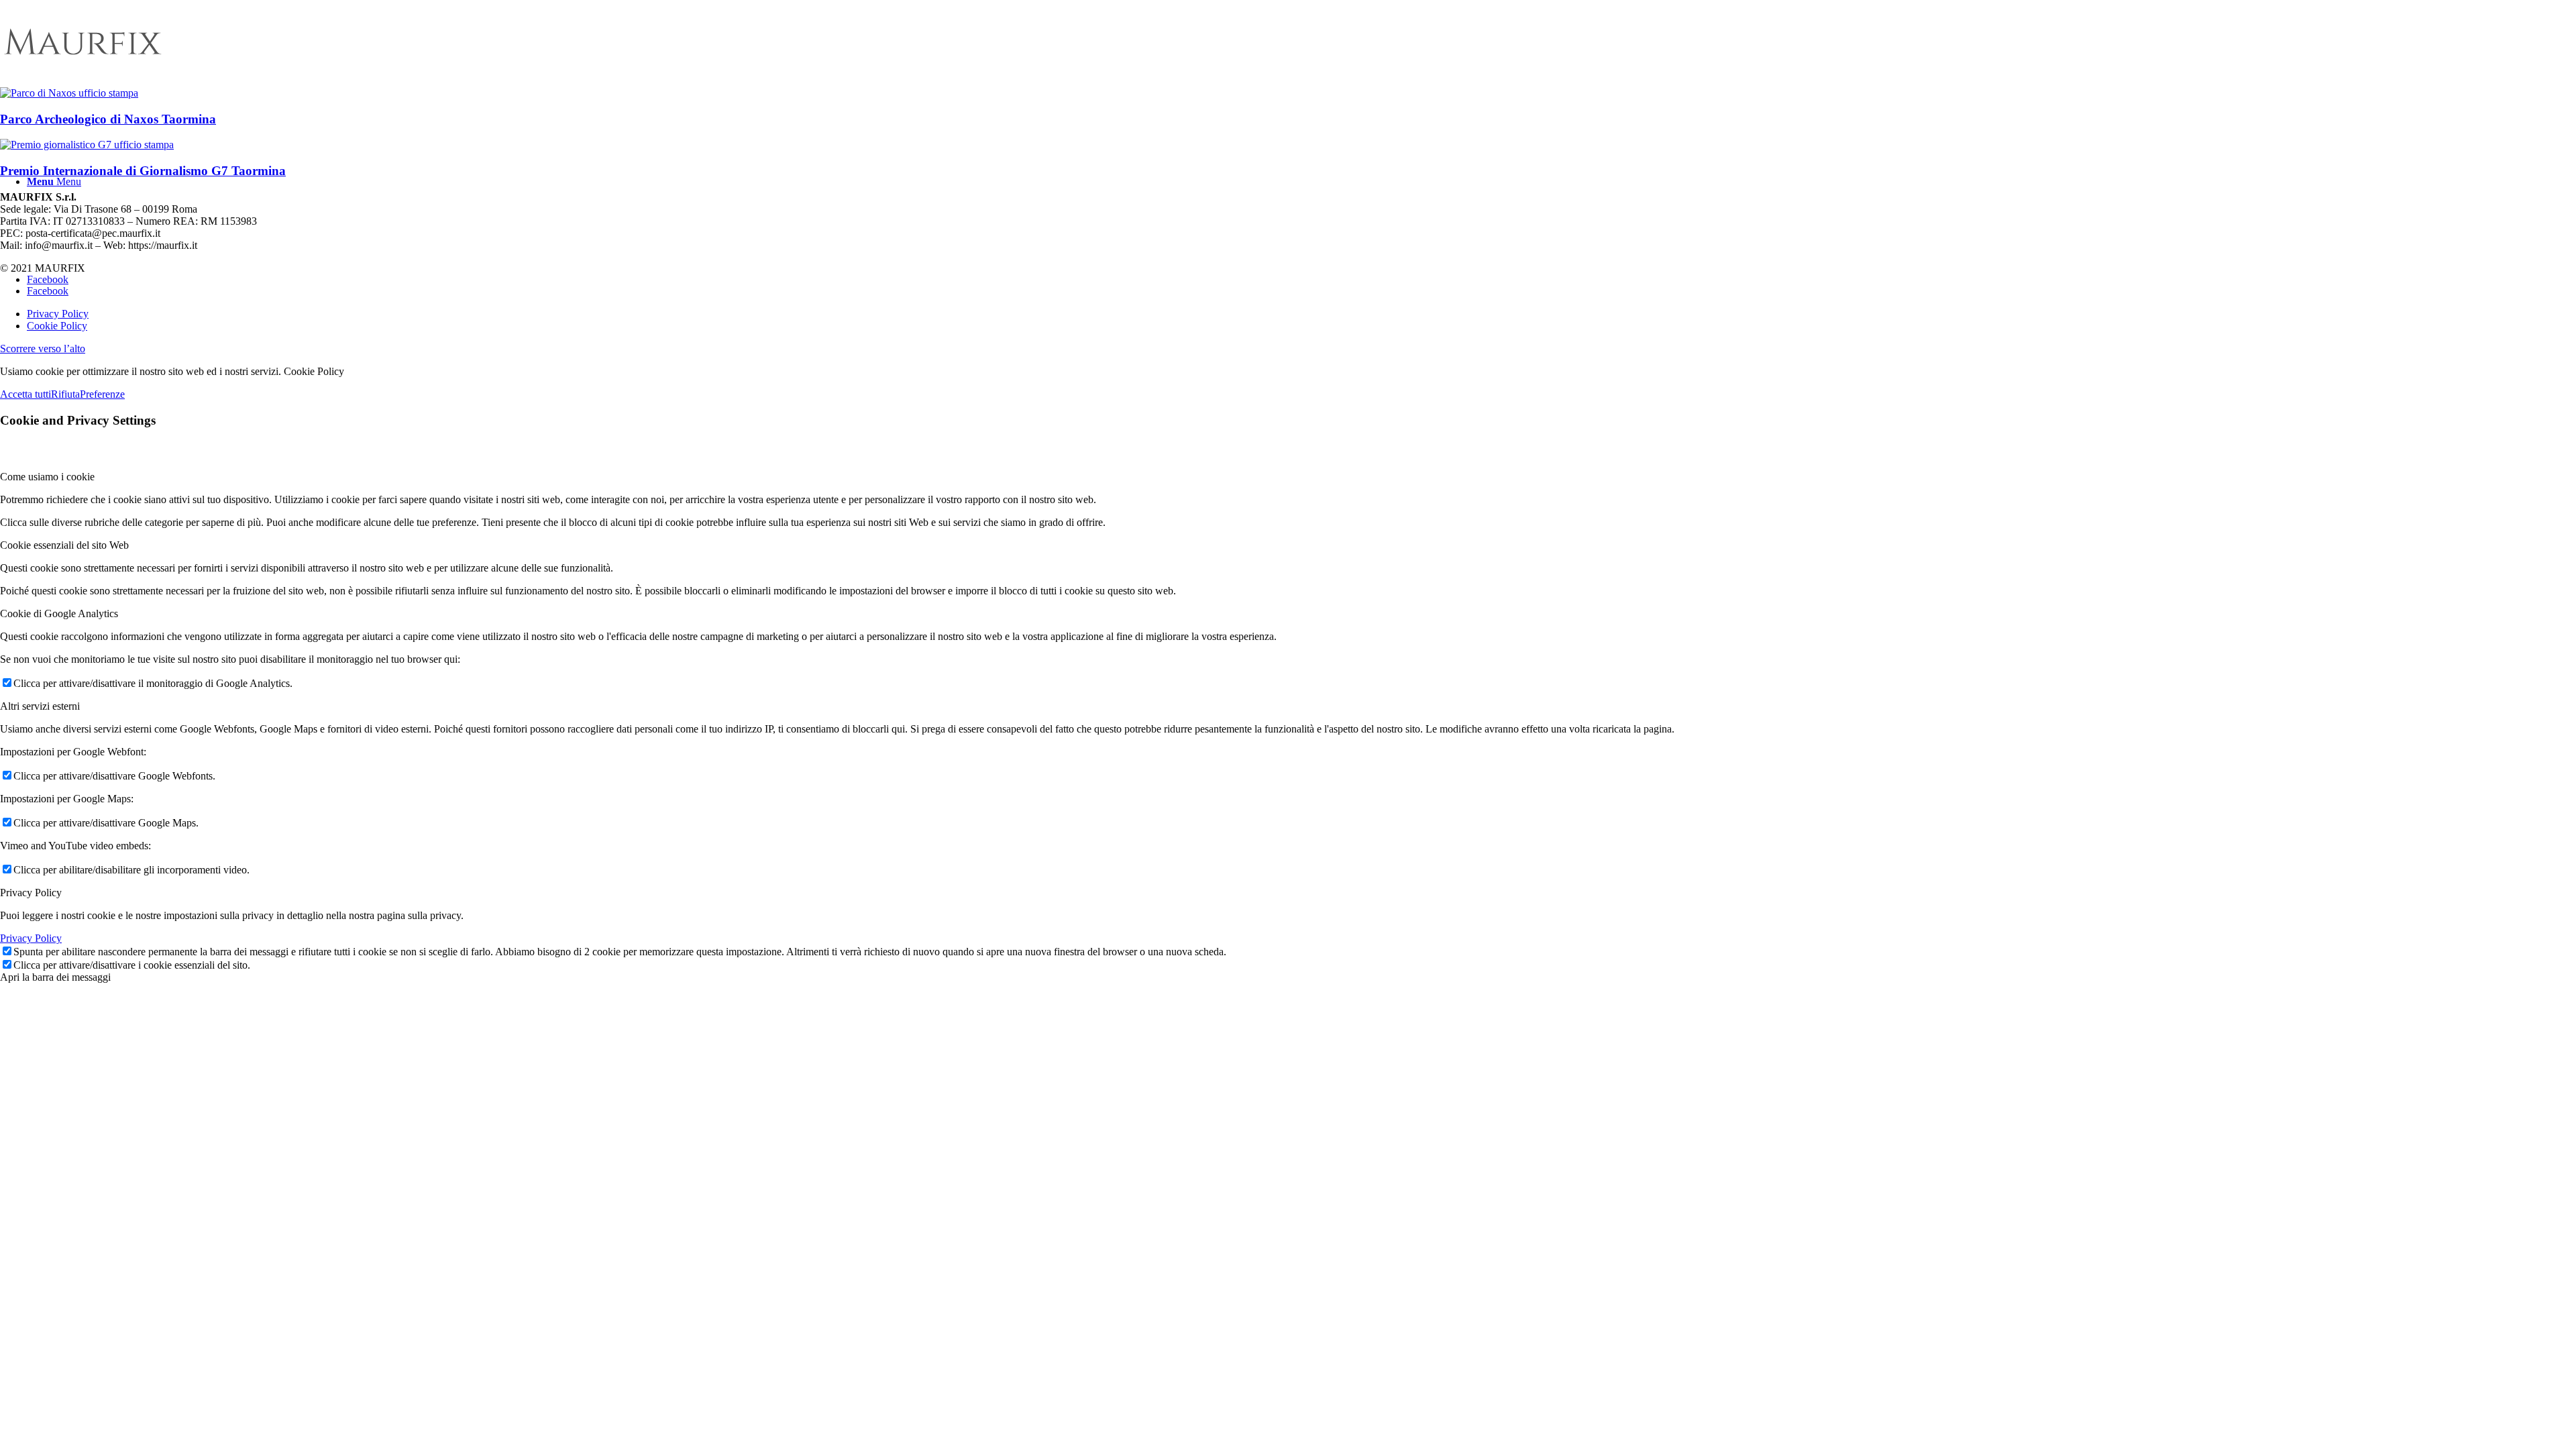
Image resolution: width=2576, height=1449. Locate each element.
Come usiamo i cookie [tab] (47, 477)
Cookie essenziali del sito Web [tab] (64, 545)
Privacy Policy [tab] (31, 893)
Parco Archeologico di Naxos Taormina (108, 119)
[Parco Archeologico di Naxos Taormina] (69, 93)
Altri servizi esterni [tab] (40, 706)
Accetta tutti (25, 394)
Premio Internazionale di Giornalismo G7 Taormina (143, 171)
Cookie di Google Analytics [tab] (59, 613)
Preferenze (102, 394)
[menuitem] (1301, 314)
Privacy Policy (31, 938)
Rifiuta (65, 394)
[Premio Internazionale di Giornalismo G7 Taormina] (87, 145)
